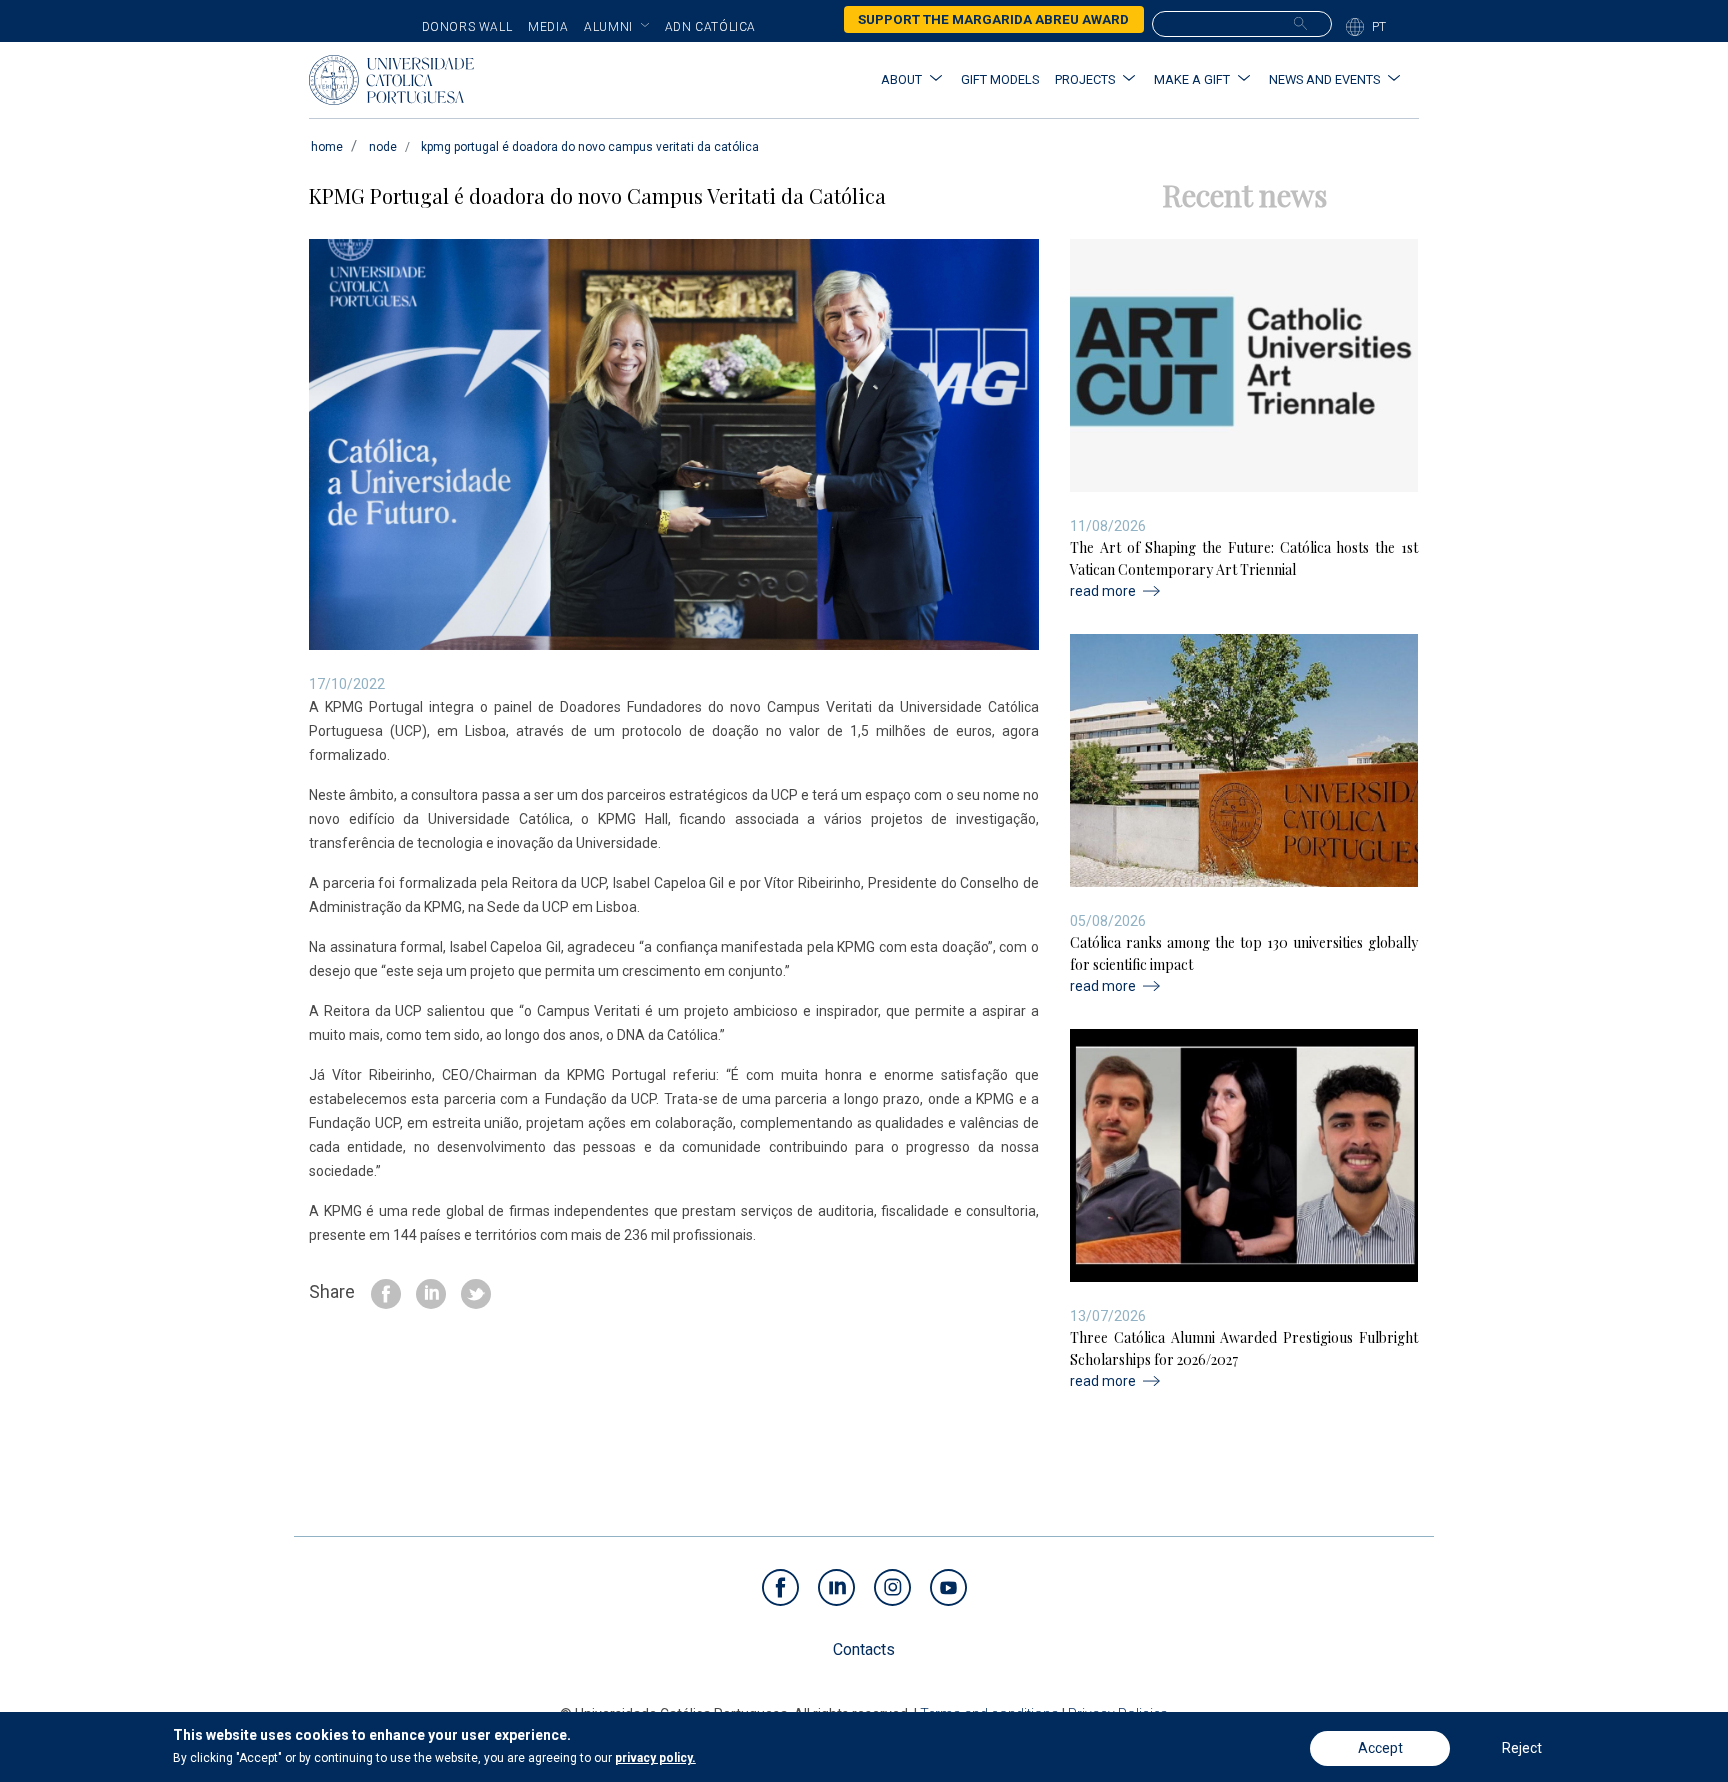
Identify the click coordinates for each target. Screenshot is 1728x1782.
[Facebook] (386, 1292)
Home (327, 147)
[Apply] (1300, 23)
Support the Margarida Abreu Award (993, 19)
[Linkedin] (431, 1292)
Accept (1380, 1748)
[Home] (391, 80)
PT (1379, 27)
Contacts (864, 1649)
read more (1103, 591)
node (383, 147)
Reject (1522, 1748)
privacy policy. (655, 1758)
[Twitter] (476, 1292)
